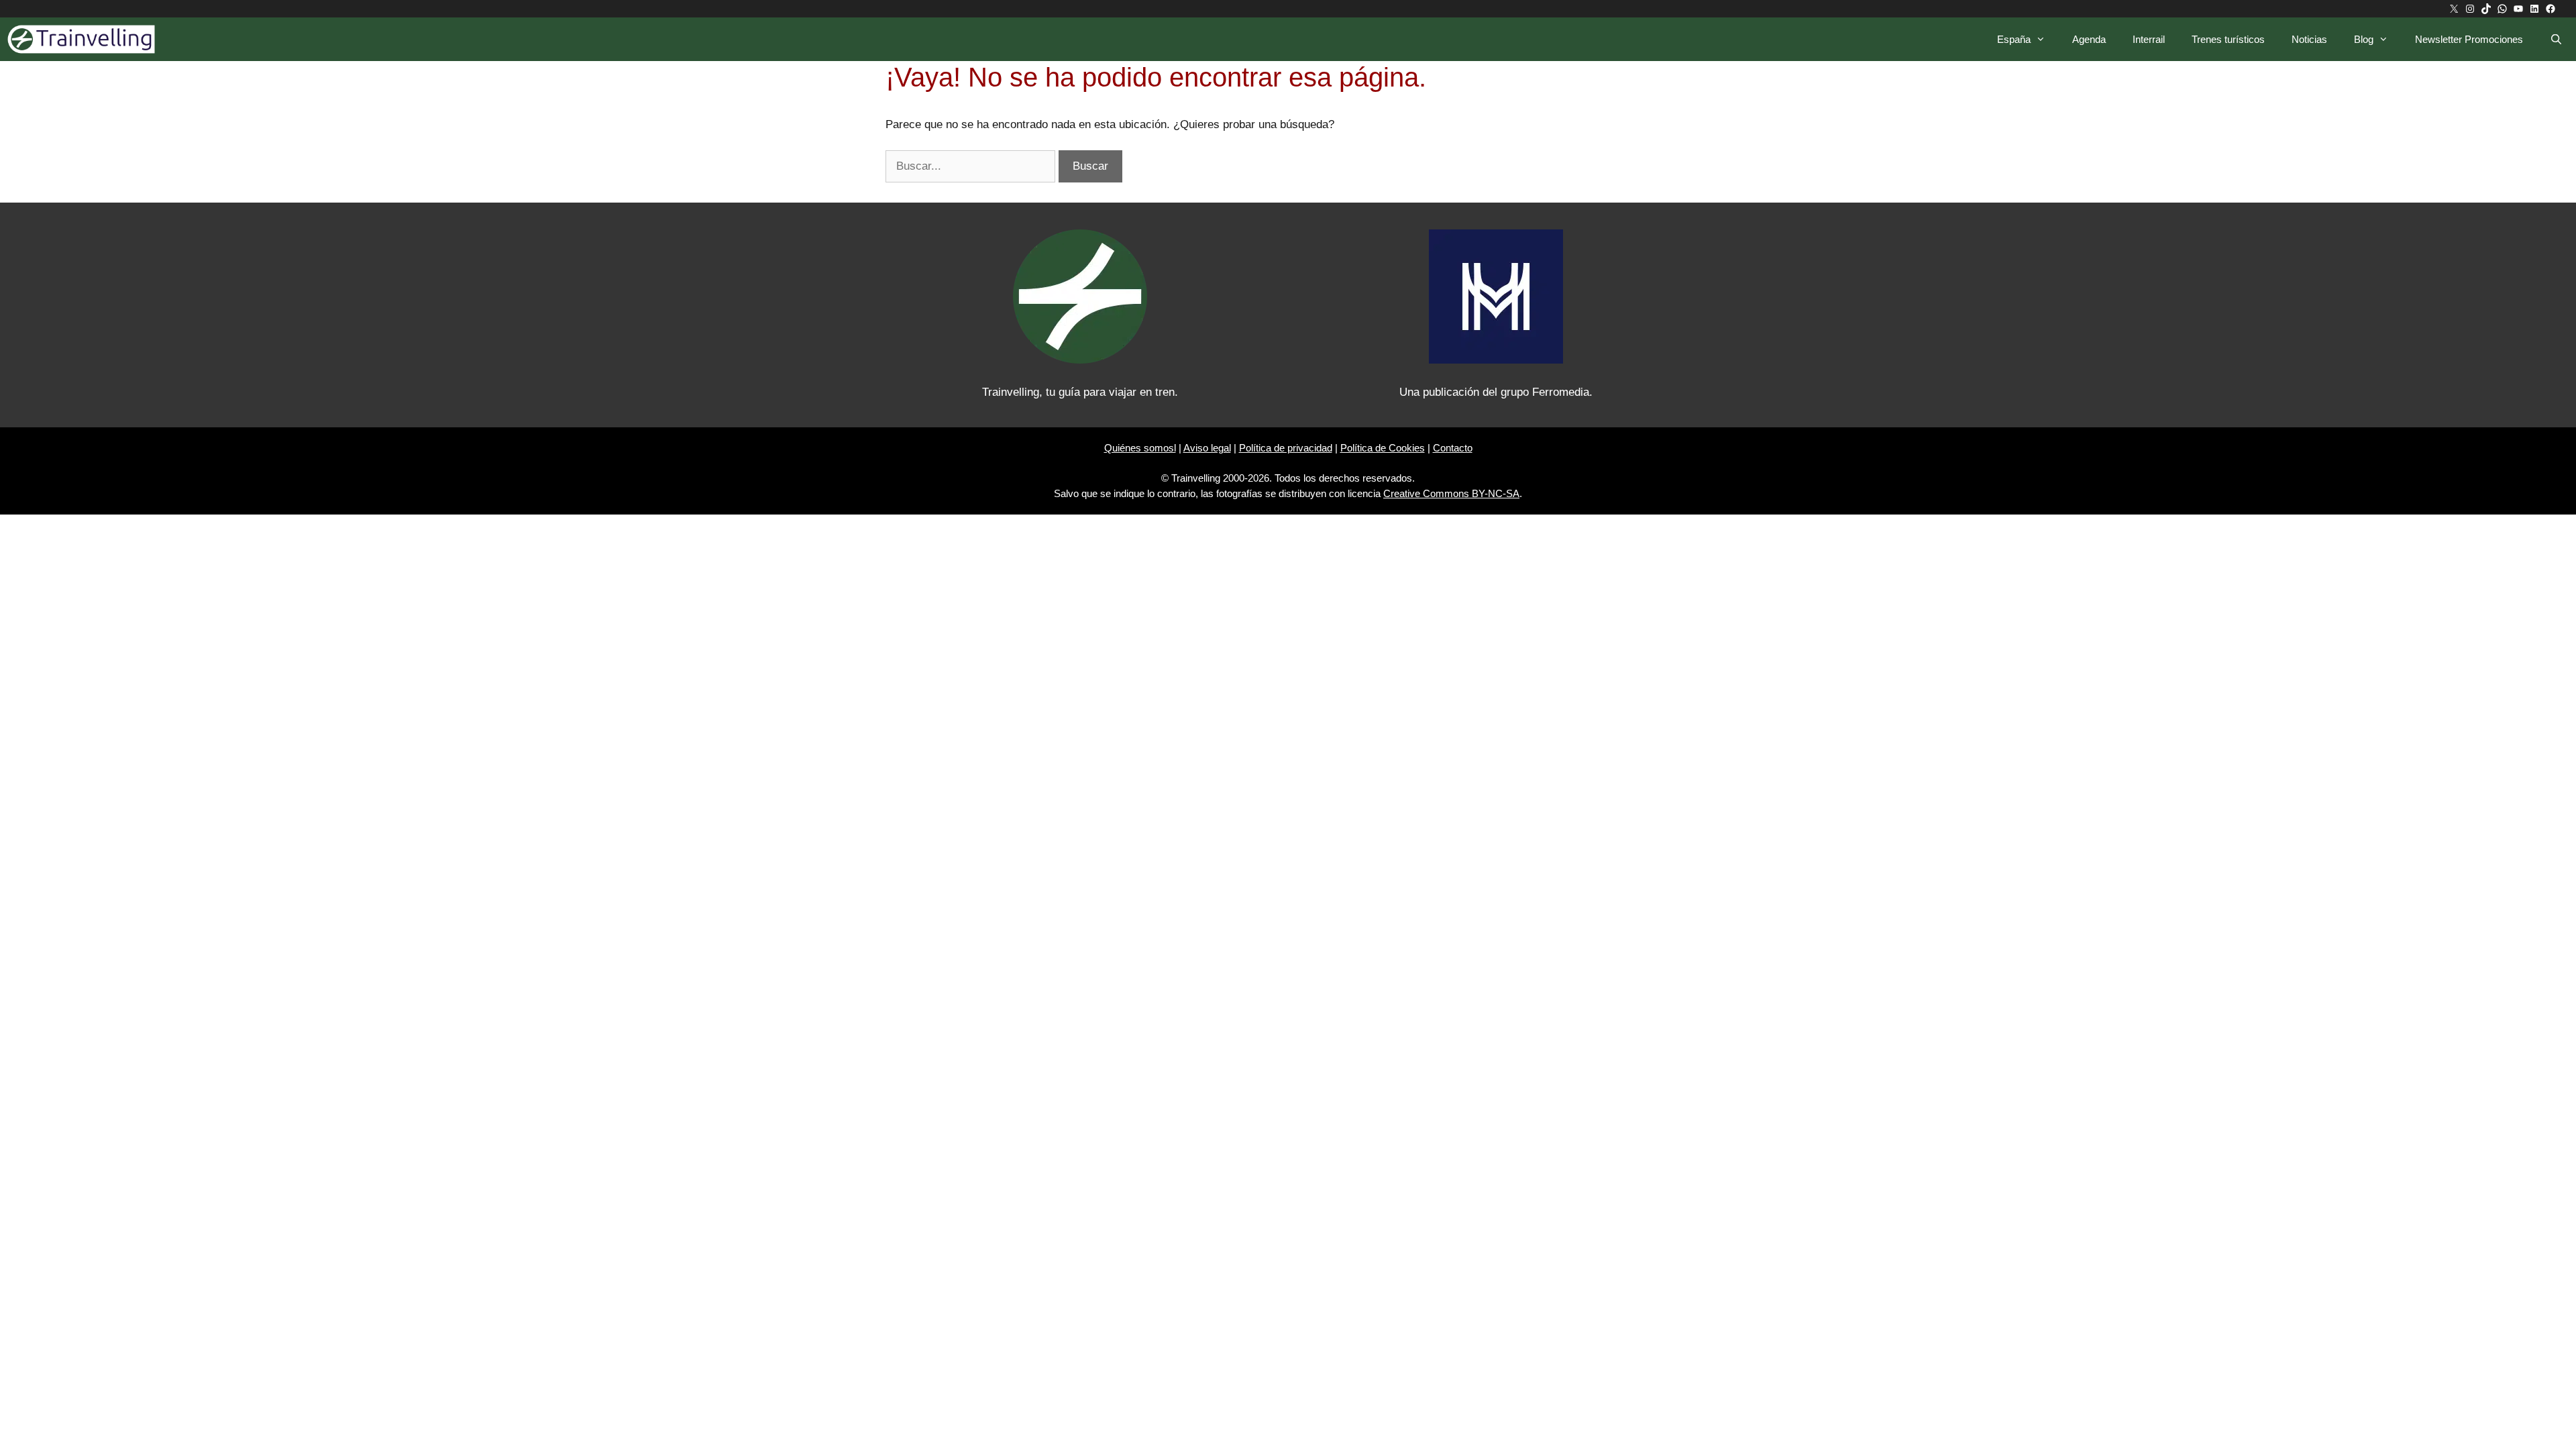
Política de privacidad (1286, 448)
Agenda (2089, 39)
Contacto (1453, 448)
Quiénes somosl (1140, 448)
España (2014, 39)
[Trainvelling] (85, 39)
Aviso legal (1207, 448)
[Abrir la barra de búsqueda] (2556, 39)
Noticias (2309, 39)
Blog (2364, 39)
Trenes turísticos (2228, 39)
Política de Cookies (1383, 448)
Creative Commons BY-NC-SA (1451, 493)
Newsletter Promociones (2469, 39)
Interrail (2149, 39)
